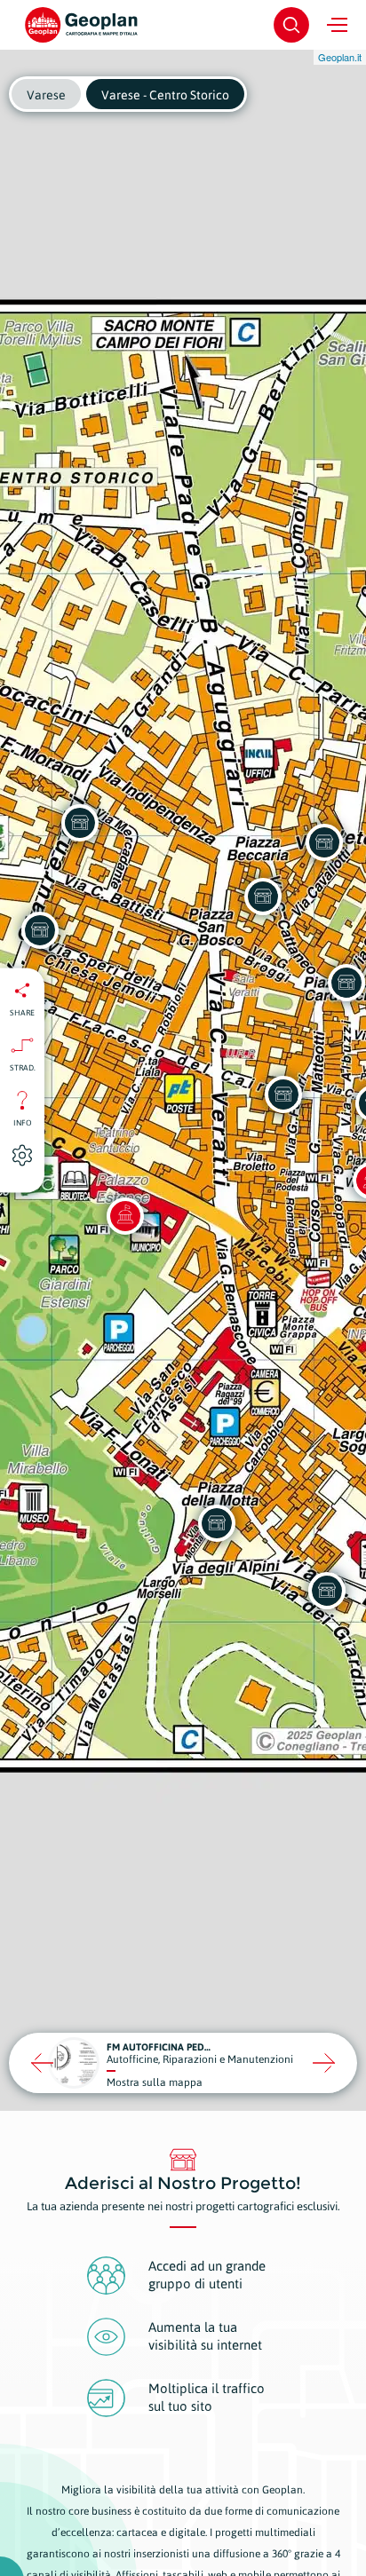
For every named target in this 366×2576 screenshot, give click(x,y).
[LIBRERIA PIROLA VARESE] (217, 1523)
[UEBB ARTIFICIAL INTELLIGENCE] (80, 823)
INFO (23, 1122)
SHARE (22, 1012)
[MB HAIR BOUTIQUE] (40, 930)
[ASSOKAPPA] (263, 897)
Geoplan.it (340, 57)
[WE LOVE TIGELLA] (324, 842)
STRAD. (23, 1067)
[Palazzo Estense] (125, 1216)
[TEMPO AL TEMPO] (283, 1094)
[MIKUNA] (327, 1591)
